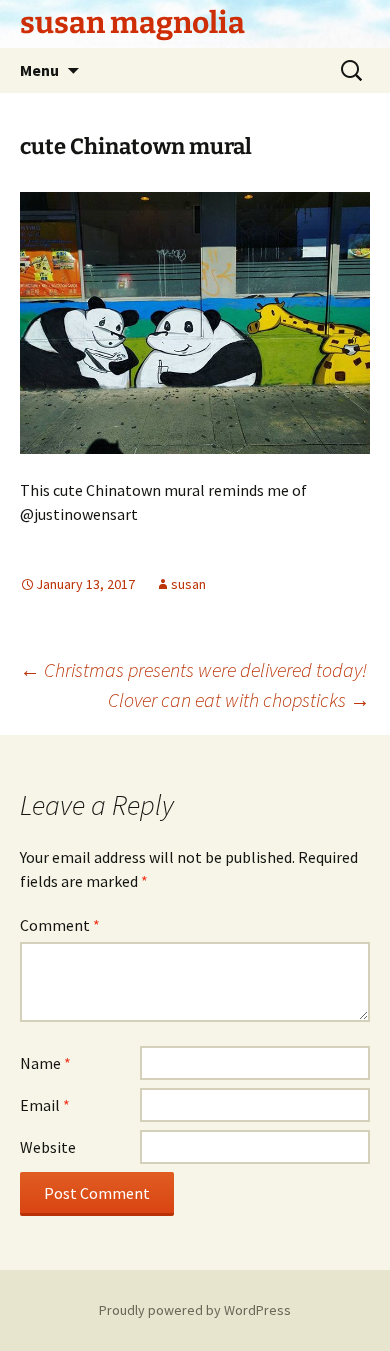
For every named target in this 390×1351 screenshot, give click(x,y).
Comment (60, 925)
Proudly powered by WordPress (195, 1310)
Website (48, 1147)
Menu (39, 70)
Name (45, 1063)
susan (188, 584)
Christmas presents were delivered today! (193, 669)
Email (45, 1105)
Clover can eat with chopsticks (239, 699)
